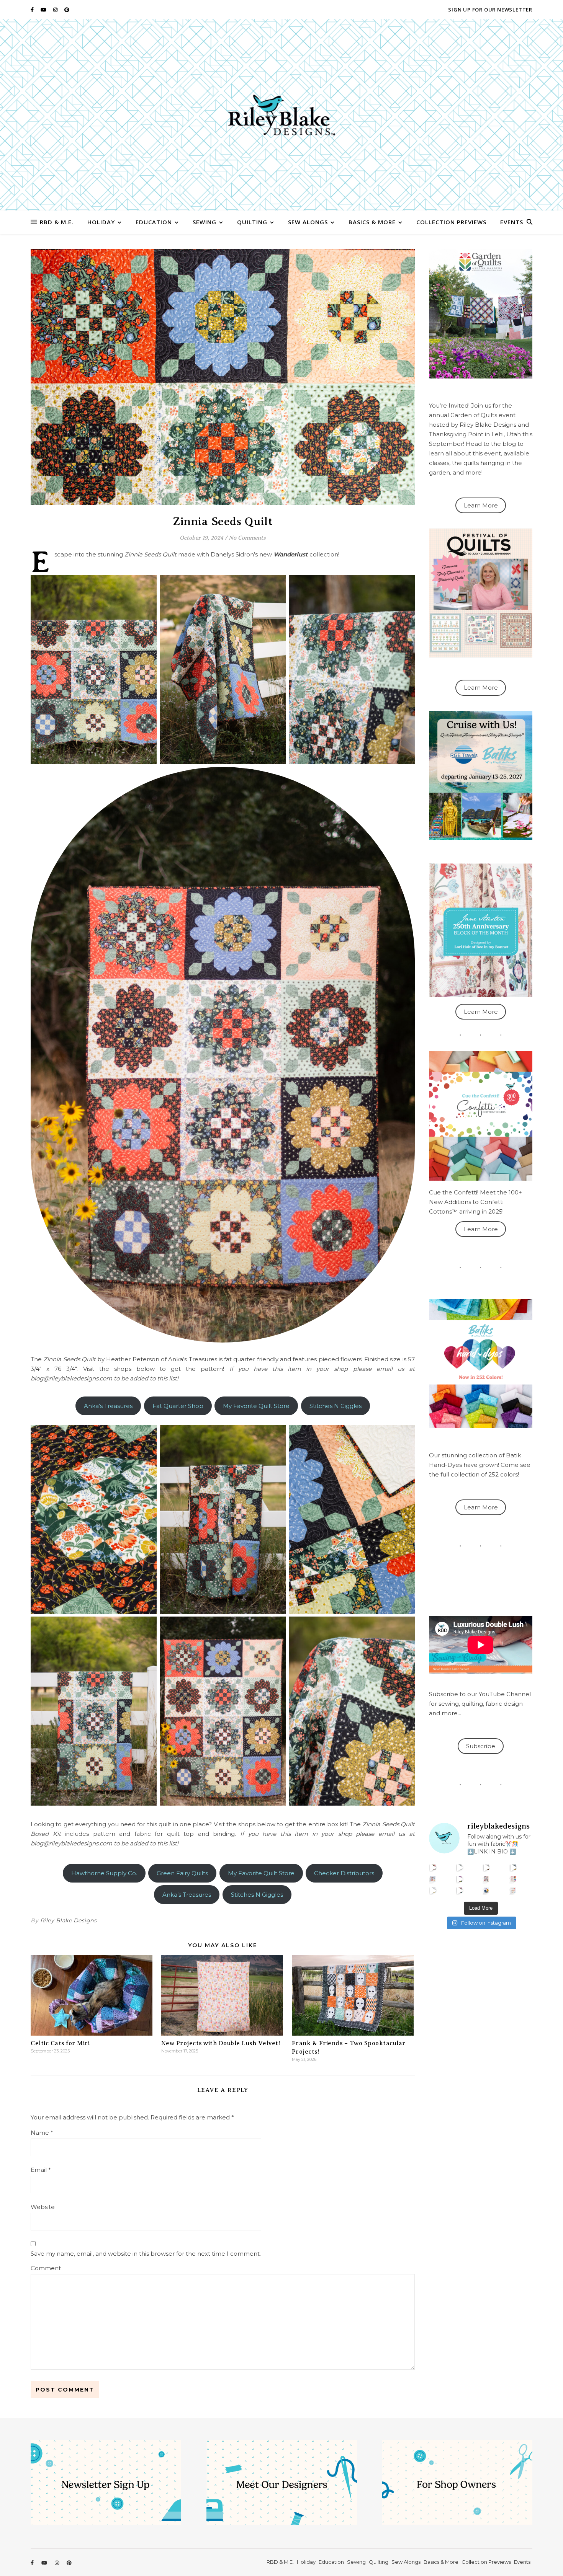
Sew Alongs (308, 222)
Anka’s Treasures (108, 1406)
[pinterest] (67, 10)
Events (512, 222)
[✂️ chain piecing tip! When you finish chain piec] (460, 1867)
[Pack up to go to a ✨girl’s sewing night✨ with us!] (513, 1867)
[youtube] (44, 10)
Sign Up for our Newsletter (490, 10)
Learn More (481, 505)
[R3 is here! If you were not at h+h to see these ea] (487, 1879)
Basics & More (372, 222)
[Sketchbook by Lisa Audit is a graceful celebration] (513, 1890)
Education (154, 222)
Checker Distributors (344, 1873)
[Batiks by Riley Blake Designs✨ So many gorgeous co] (460, 1879)
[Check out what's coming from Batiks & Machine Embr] (513, 1879)
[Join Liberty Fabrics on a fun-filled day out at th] (433, 1879)
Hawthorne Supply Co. (104, 1873)
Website (43, 2207)
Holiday (101, 222)
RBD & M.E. (57, 222)
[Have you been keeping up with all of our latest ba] (487, 1890)
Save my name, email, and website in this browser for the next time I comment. (146, 2254)
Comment (46, 2268)
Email (41, 2170)
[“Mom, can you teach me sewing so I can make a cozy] (460, 1890)
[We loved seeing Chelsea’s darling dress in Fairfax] (433, 1867)
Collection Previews (451, 222)
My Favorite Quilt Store (256, 1406)
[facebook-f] (33, 10)
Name (42, 2133)
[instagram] (56, 10)
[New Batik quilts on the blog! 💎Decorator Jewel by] (487, 1867)
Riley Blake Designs (69, 1920)
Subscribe (481, 1746)
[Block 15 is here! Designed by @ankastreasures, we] (433, 1890)
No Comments (247, 538)
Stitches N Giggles (336, 1406)
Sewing (205, 222)
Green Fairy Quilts (182, 1873)
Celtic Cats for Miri (60, 2043)
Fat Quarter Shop (178, 1406)
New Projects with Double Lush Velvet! (221, 2043)
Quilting (252, 222)
